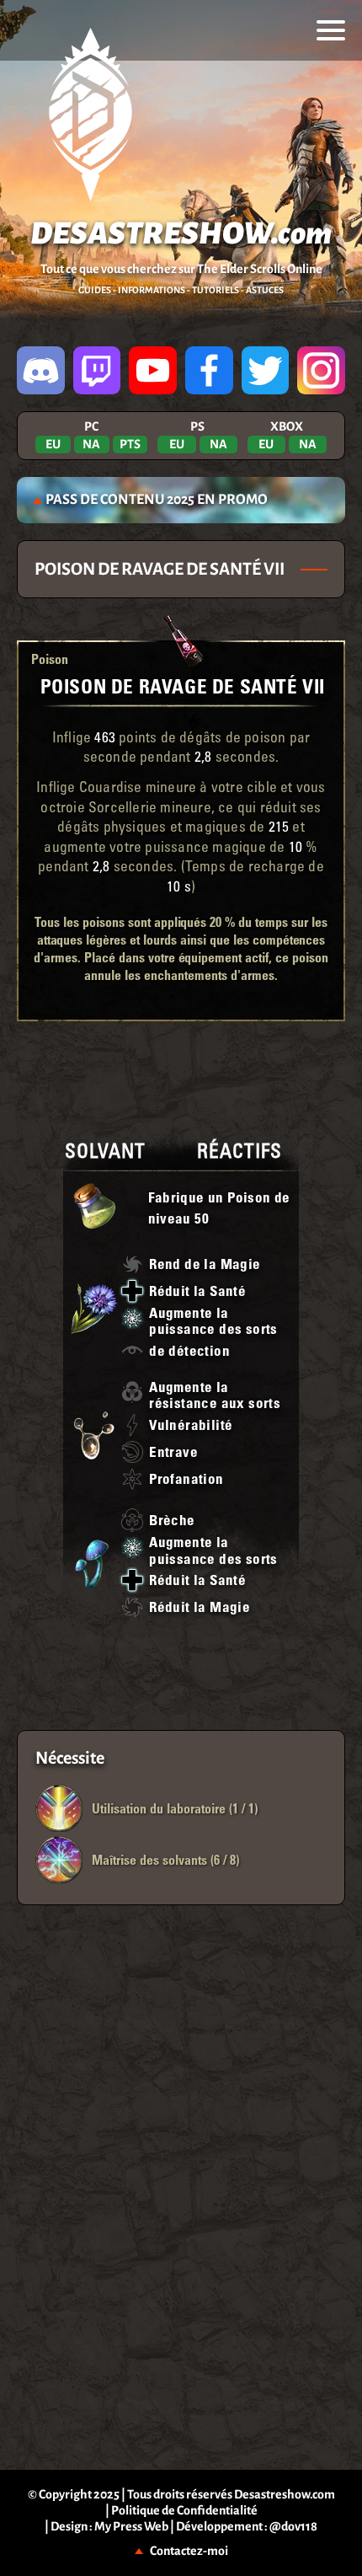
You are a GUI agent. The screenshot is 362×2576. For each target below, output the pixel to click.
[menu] (331, 30)
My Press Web (131, 2526)
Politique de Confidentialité (184, 2510)
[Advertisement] (181, 1076)
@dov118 (293, 2526)
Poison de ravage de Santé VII (183, 686)
